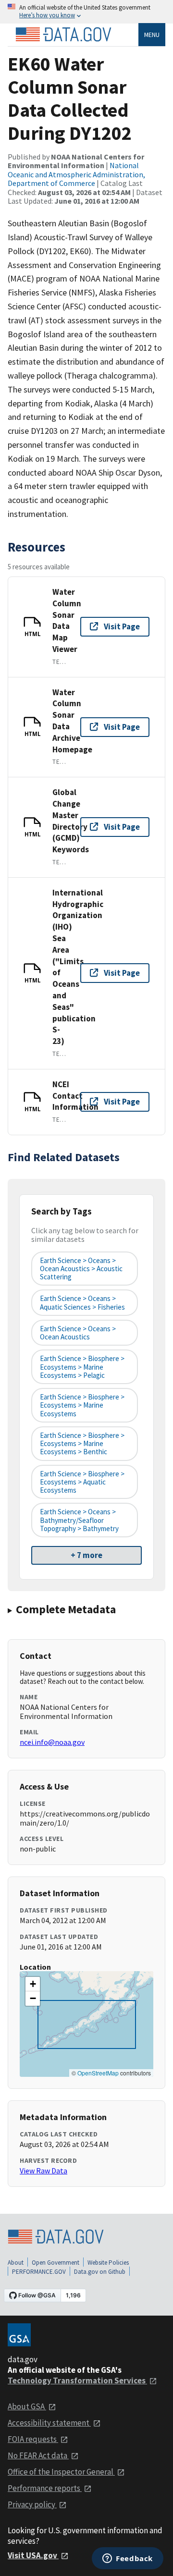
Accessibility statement (49, 2423)
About (16, 2263)
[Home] (63, 35)
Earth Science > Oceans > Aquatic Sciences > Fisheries (82, 1302)
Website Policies (108, 2263)
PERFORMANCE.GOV (39, 2272)
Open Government (56, 2263)
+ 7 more (86, 1555)
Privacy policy (32, 2504)
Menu (152, 35)
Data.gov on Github (100, 2272)
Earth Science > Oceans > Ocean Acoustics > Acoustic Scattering (81, 1269)
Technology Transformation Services (77, 2380)
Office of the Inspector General (61, 2472)
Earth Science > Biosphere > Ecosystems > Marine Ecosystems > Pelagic (82, 1367)
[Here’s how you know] (86, 12)
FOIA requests (33, 2439)
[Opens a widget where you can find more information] (128, 2559)
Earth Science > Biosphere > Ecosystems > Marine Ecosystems (82, 1405)
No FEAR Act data (38, 2455)
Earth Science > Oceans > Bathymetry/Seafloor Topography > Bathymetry (79, 1520)
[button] (33, 1984)
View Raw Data (43, 2171)
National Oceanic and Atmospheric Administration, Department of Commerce (76, 174)
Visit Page (122, 626)
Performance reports (45, 2488)
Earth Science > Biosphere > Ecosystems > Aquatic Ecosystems (82, 1482)
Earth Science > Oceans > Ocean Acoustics (78, 1333)
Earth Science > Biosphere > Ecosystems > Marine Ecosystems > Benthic (82, 1444)
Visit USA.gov (33, 2555)
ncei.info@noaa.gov (52, 1742)
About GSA (27, 2406)
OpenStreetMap (98, 2073)
